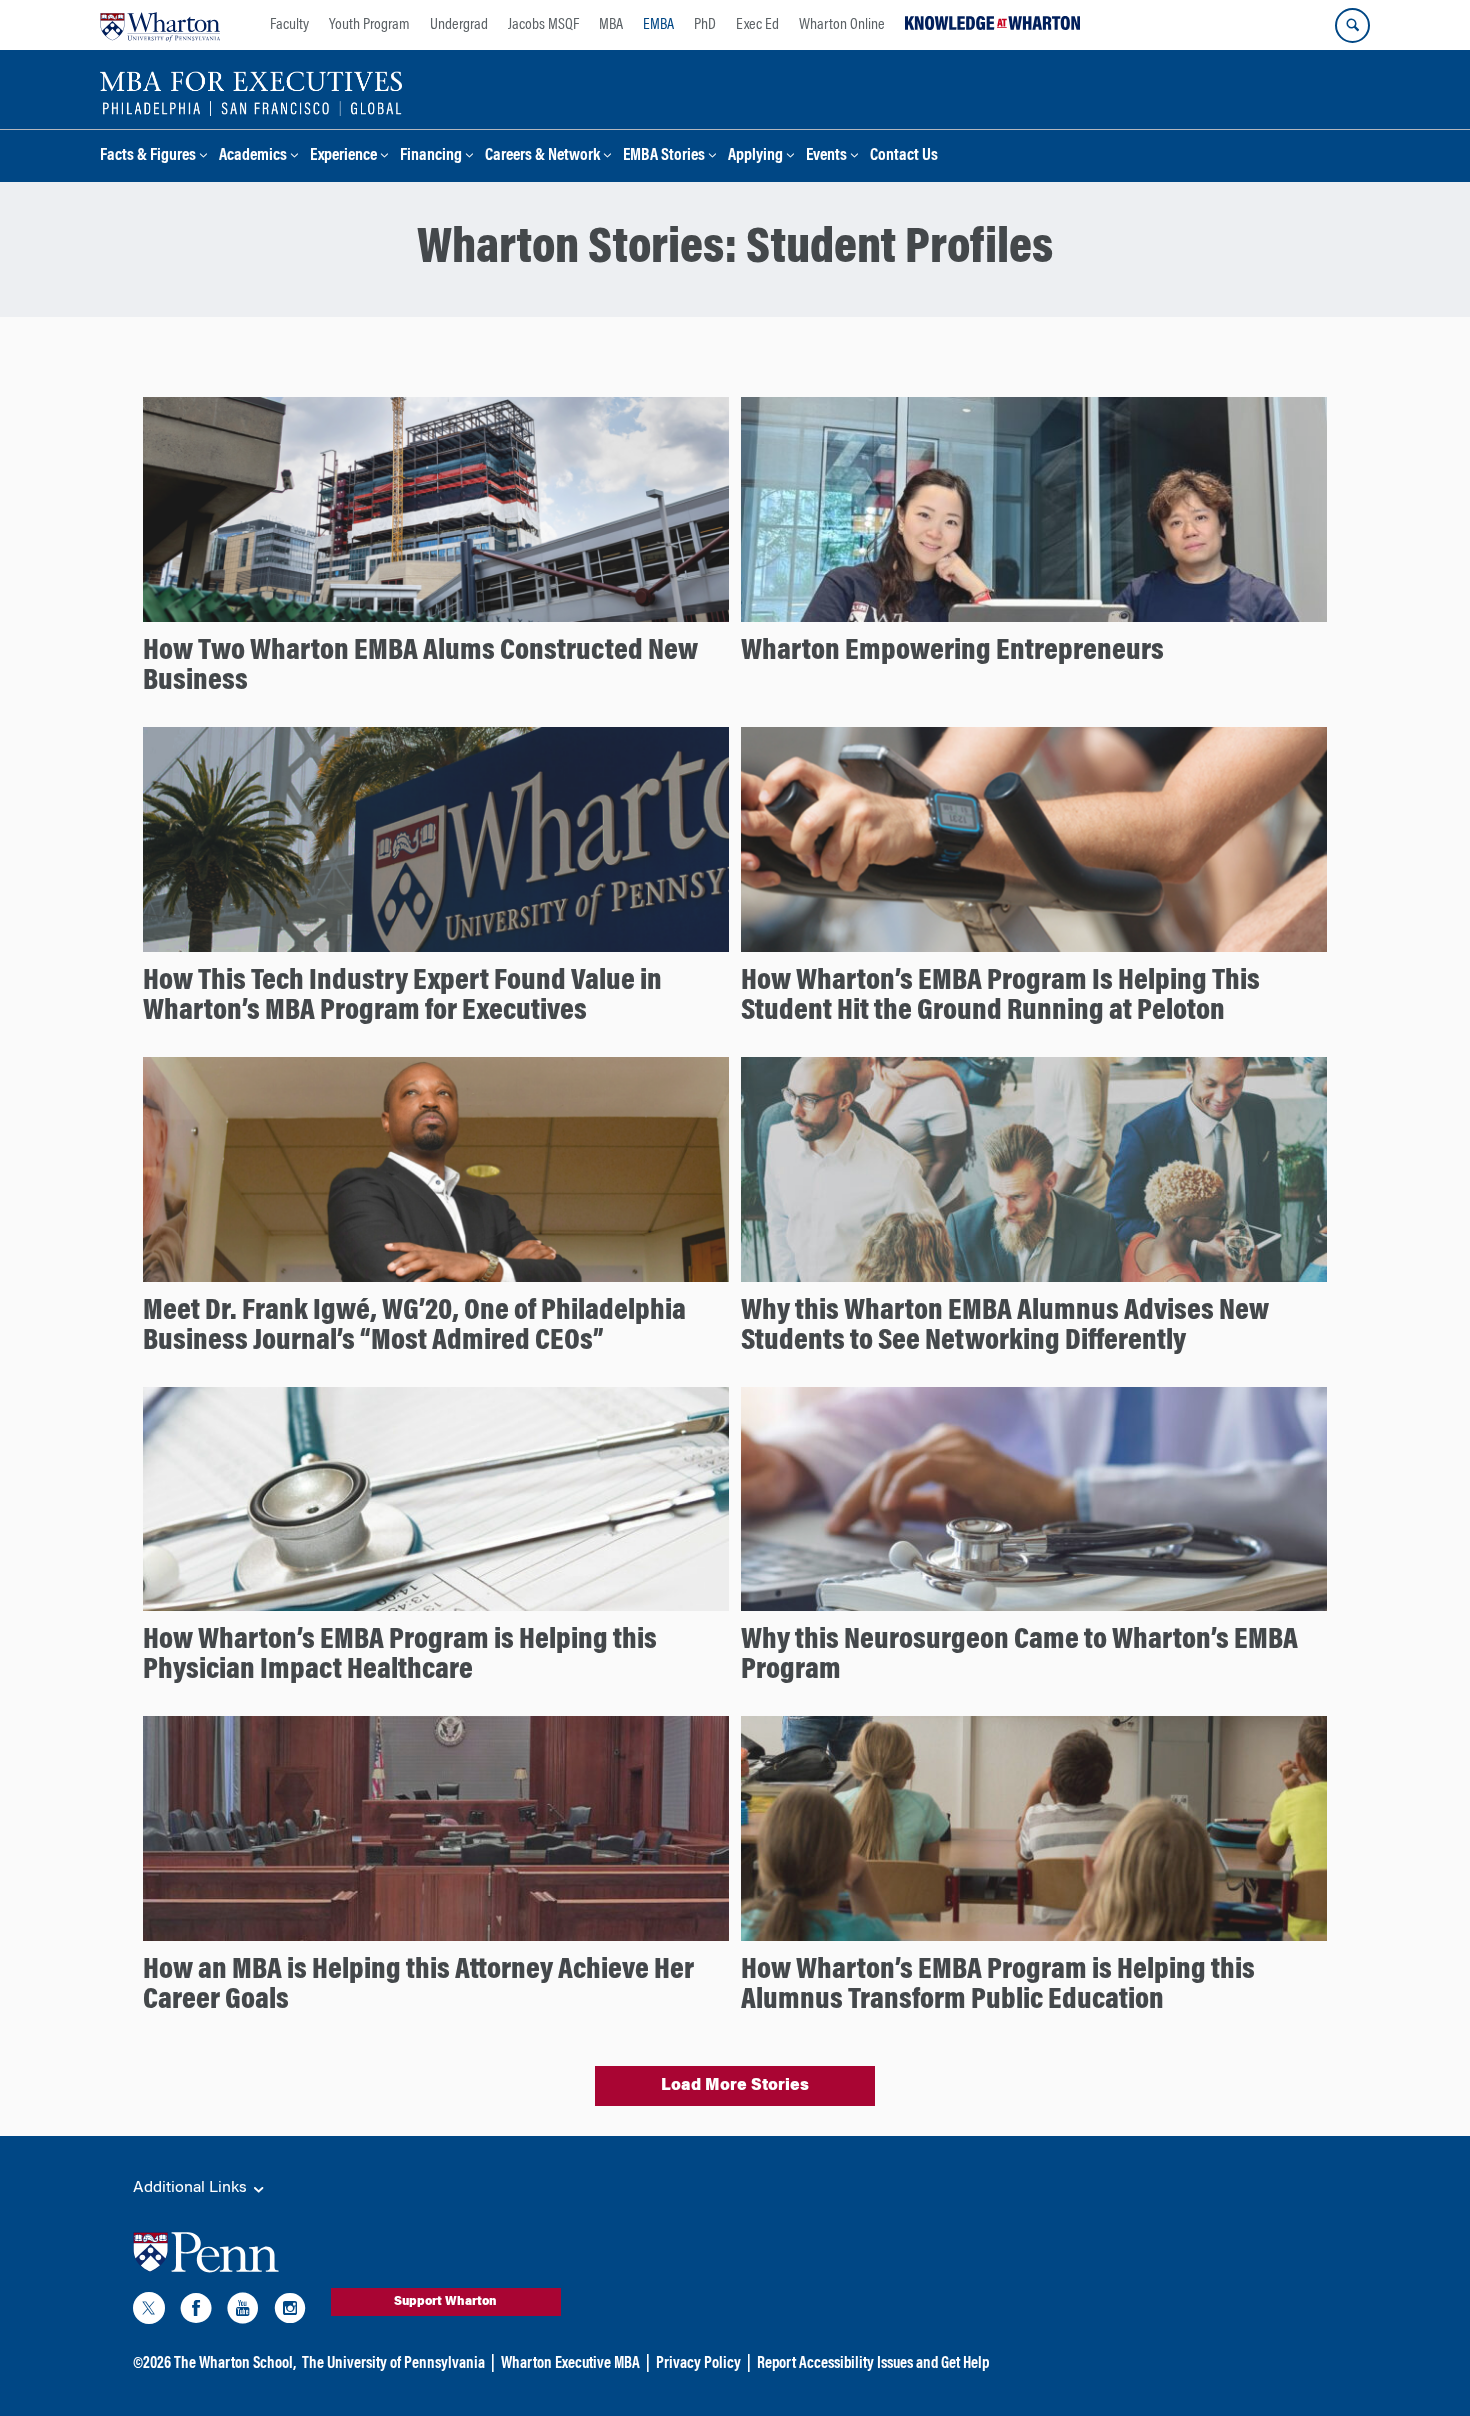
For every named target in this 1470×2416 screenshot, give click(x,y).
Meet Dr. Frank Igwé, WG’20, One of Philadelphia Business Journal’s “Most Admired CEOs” (414, 1327)
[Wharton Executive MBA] (251, 92)
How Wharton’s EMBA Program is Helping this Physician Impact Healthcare (400, 1656)
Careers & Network (542, 156)
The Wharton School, (235, 2364)
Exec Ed (757, 25)
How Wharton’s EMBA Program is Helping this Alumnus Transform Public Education (998, 1986)
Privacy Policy (698, 2364)
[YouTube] (243, 2312)
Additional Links (192, 2188)
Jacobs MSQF (543, 25)
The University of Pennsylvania (393, 2364)
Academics (253, 156)
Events (826, 156)
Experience (343, 156)
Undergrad (459, 25)
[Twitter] (149, 2312)
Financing (431, 156)
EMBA (658, 25)
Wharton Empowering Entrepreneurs (952, 652)
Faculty (289, 25)
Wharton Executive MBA (570, 2364)
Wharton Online (842, 25)
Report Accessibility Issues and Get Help (873, 2364)
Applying (755, 156)
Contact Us (904, 156)
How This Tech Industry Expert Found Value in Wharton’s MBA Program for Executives (402, 997)
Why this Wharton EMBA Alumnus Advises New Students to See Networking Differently (1005, 1327)
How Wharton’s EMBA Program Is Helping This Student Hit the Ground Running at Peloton (1000, 997)
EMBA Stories (664, 156)
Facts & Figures (148, 156)
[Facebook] (196, 2312)
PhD (705, 25)
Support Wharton (445, 2302)
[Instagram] (290, 2312)
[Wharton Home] (160, 25)
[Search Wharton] (1352, 25)
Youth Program (369, 25)
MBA (611, 25)
